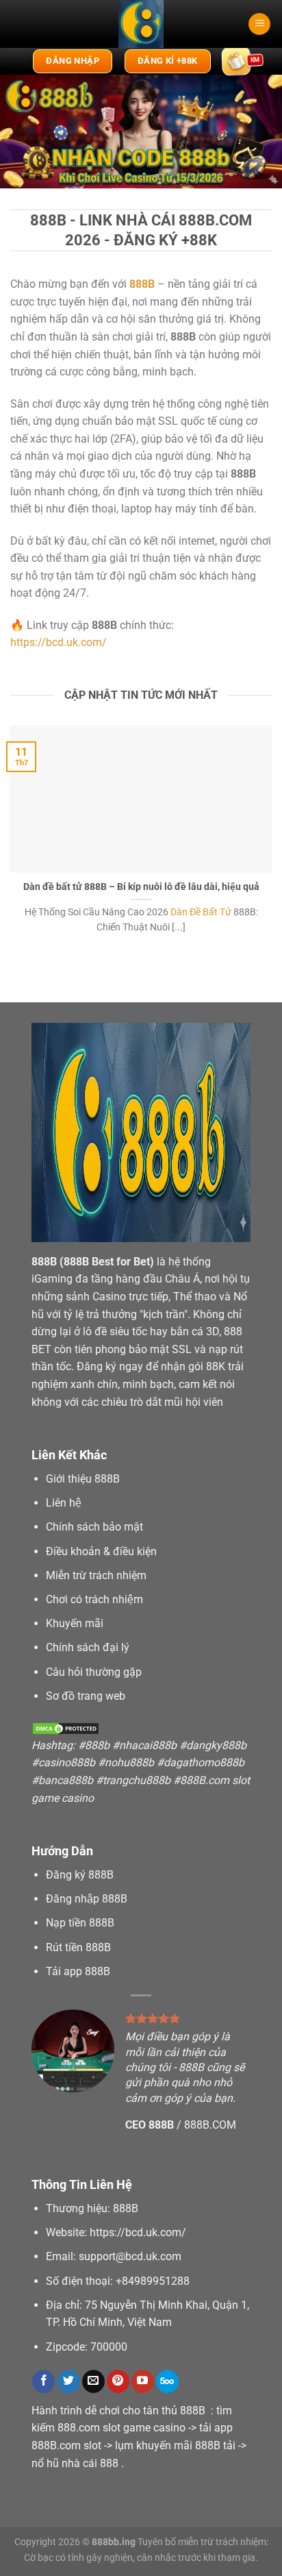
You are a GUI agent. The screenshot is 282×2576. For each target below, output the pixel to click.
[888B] (141, 24)
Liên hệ (64, 1503)
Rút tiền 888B (78, 1947)
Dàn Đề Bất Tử (201, 912)
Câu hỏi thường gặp (94, 1672)
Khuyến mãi (75, 1623)
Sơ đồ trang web (86, 1696)
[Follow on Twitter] (69, 2381)
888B (44, 1262)
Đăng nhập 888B (87, 1899)
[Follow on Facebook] (43, 2381)
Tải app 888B (78, 1971)
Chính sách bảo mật (94, 1527)
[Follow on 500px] (167, 2381)
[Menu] (259, 24)
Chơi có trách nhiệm (94, 1599)
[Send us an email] (93, 2381)
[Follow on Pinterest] (118, 2381)
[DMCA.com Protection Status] (66, 1727)
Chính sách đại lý (88, 1647)
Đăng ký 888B (80, 1875)
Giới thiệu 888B (83, 1479)
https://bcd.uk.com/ (59, 642)
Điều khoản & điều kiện (101, 1551)
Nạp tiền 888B (80, 1923)
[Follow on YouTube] (143, 2381)
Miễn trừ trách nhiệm (96, 1575)
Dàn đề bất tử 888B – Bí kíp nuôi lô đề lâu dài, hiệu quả (141, 887)
